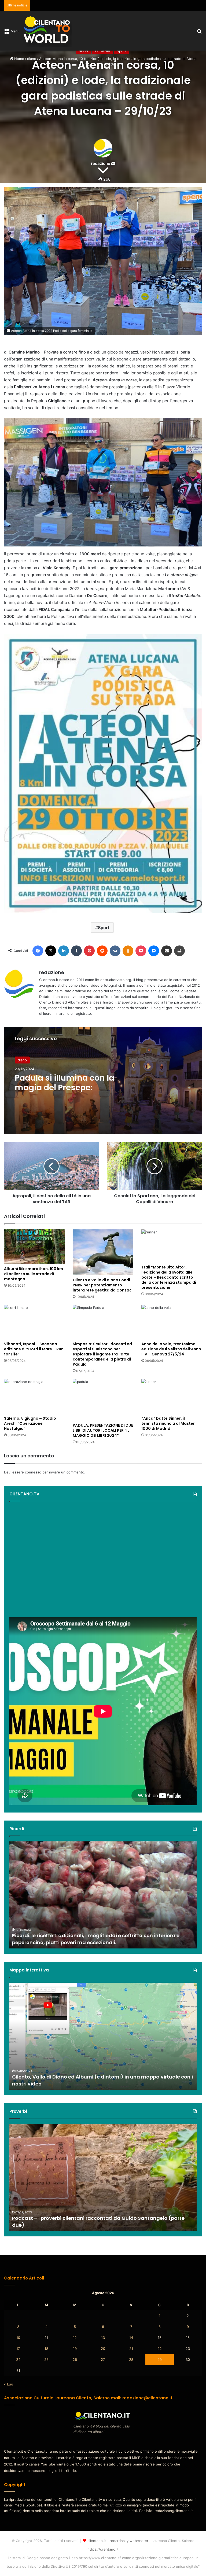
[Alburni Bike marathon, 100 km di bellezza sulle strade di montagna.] (34, 1246)
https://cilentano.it (103, 2549)
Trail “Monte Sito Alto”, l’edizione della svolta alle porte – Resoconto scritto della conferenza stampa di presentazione (169, 1277)
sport (122, 51)
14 (131, 2338)
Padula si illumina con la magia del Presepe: (65, 1083)
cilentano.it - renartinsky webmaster (118, 2541)
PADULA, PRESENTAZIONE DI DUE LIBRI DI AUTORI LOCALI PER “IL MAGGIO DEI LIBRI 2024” (103, 1430)
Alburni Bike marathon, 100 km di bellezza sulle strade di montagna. (34, 1274)
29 (160, 2360)
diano (83, 51)
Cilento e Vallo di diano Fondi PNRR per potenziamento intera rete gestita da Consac (102, 1285)
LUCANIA (103, 51)
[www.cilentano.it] (47, 31)
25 (46, 2360)
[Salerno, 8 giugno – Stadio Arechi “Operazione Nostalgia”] (34, 1396)
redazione (52, 972)
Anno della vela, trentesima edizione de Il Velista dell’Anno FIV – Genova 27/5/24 (171, 1349)
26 (75, 2360)
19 (75, 2349)
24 (18, 2360)
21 (131, 2349)
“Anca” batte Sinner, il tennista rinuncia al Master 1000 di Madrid (168, 1423)
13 (103, 2338)
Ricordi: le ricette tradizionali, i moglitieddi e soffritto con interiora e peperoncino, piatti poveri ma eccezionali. (96, 1939)
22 (160, 2349)
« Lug (9, 2384)
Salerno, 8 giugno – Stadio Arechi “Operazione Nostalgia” (30, 1423)
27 (103, 2360)
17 (18, 2349)
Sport (104, 928)
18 (46, 2349)
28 (131, 2360)
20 (103, 2349)
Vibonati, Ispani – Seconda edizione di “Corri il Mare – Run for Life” (34, 1349)
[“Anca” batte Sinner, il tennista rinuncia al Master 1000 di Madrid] (172, 1396)
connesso (33, 1472)
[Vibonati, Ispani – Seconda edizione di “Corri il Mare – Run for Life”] (34, 1322)
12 (75, 2338)
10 (18, 2338)
